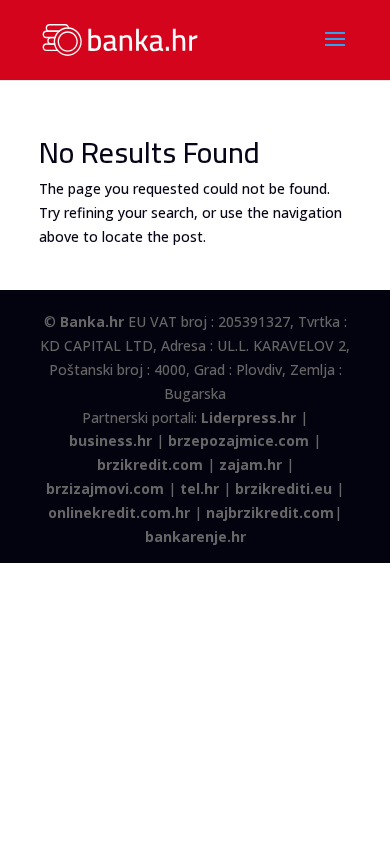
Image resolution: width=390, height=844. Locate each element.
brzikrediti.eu (283, 488)
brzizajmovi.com (105, 488)
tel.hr (199, 488)
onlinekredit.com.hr (119, 512)
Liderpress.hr (248, 417)
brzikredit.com (150, 464)
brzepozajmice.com (238, 440)
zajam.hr (250, 464)
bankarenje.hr (195, 536)
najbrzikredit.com (270, 512)
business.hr (110, 440)
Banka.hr (92, 321)
